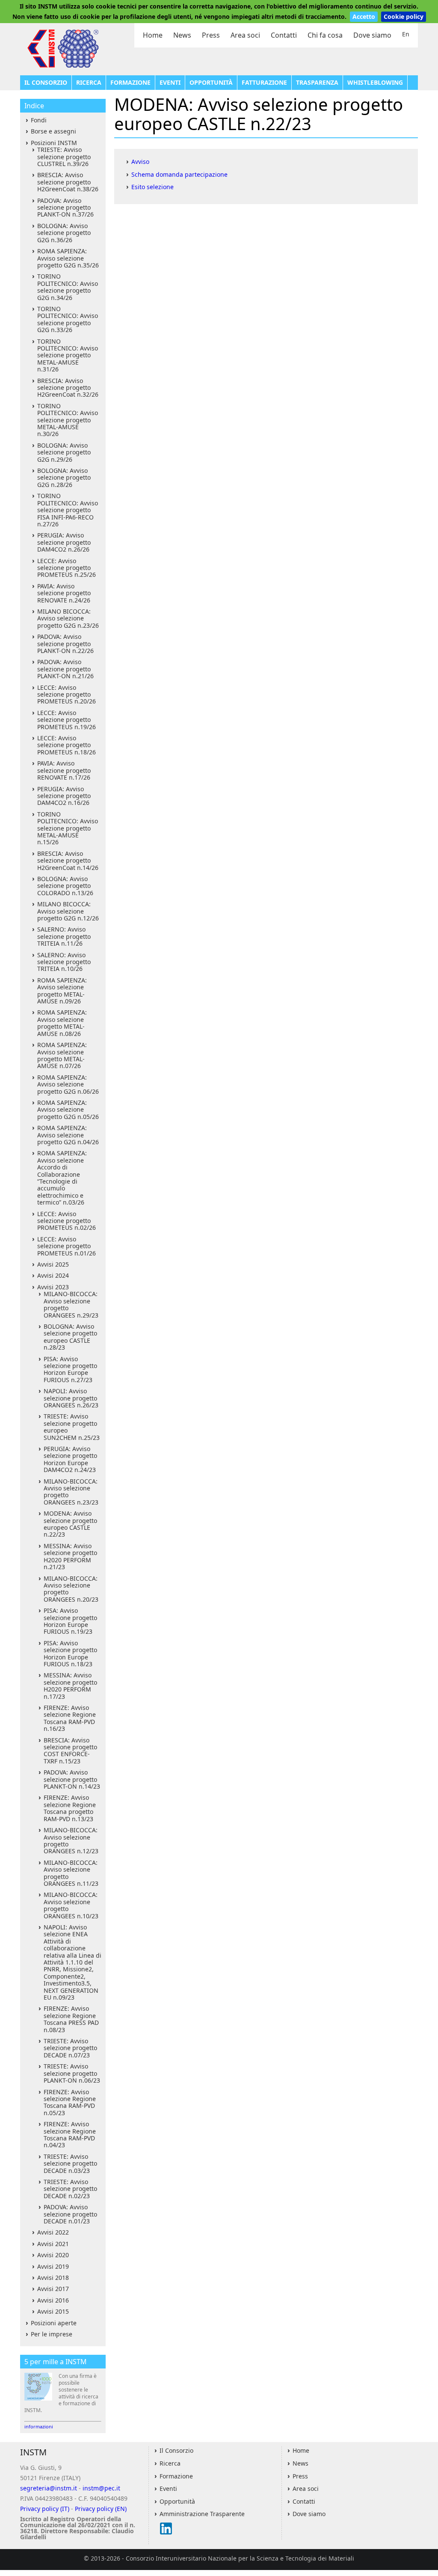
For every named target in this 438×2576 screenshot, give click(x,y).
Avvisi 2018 (53, 2278)
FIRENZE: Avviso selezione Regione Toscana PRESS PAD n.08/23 (71, 2019)
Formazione (130, 82)
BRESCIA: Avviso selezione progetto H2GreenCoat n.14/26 (68, 861)
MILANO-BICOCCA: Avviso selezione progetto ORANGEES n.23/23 (71, 1492)
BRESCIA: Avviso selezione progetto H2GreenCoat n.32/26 (68, 388)
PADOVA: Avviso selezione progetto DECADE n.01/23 (70, 2214)
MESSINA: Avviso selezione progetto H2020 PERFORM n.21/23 (70, 1556)
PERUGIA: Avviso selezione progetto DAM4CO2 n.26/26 (64, 542)
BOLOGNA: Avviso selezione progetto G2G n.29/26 (64, 452)
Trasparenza (317, 82)
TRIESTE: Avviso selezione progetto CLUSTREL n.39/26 (64, 157)
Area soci (245, 35)
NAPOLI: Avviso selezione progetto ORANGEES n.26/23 (71, 1398)
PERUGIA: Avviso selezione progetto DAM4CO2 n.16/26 (64, 796)
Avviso (140, 162)
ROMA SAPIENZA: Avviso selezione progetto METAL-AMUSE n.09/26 (62, 991)
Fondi (39, 120)
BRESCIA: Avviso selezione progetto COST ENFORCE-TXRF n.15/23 (70, 1751)
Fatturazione (264, 82)
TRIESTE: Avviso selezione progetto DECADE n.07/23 (70, 2048)
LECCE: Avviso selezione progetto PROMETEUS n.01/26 (67, 1246)
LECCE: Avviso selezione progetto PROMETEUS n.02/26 (67, 1221)
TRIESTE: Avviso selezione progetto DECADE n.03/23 (70, 2163)
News (182, 35)
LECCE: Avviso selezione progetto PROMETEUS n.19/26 (67, 720)
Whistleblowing (375, 82)
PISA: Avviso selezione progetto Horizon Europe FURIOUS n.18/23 (70, 1653)
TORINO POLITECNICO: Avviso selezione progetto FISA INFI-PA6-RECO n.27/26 (68, 510)
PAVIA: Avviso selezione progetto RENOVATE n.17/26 (64, 770)
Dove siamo (372, 35)
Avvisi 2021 (53, 2244)
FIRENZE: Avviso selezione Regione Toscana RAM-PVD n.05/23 (70, 2102)
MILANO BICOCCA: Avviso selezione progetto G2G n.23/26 (68, 618)
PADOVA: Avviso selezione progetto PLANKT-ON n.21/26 (65, 669)
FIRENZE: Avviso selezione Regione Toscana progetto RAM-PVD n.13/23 (70, 1808)
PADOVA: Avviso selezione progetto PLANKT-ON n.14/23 (72, 1779)
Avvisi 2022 (53, 2232)
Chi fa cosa (325, 35)
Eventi (170, 82)
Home (153, 35)
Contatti (284, 35)
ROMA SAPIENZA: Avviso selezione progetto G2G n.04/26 (68, 1135)
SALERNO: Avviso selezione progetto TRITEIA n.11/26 (64, 936)
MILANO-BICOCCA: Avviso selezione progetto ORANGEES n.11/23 (71, 1873)
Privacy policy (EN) (101, 2509)
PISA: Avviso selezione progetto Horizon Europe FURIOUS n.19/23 (70, 1621)
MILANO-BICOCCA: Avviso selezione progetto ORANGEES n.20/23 (71, 1589)
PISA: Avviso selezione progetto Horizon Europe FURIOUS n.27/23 (70, 1369)
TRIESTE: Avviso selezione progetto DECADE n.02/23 (70, 2189)
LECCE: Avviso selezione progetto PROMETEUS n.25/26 (67, 568)
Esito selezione (152, 187)
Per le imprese (52, 2334)
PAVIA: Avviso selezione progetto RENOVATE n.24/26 (64, 593)
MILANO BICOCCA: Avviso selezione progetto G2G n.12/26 (68, 911)
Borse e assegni (53, 131)
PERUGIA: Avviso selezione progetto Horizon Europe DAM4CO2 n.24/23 (70, 1459)
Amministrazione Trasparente (202, 2514)
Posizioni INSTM (54, 143)
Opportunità (211, 82)
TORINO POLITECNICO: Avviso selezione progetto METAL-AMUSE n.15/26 (68, 828)
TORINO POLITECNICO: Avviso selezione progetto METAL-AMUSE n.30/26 (68, 420)
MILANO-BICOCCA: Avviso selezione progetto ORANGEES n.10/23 (71, 1905)
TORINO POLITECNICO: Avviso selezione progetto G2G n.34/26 (68, 287)
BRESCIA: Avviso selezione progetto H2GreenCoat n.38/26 (68, 182)
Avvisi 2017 (53, 2289)
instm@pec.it (101, 2488)
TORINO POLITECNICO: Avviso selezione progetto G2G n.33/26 (68, 319)
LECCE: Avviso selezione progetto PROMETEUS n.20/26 (67, 694)
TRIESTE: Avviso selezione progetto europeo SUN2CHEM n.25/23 (72, 1427)
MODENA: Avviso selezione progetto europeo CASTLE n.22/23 (70, 1524)
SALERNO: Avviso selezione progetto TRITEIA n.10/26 (64, 962)
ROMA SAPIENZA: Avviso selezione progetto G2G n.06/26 (68, 1084)
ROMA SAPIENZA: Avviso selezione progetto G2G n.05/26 (68, 1110)
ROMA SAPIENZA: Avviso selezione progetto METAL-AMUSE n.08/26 (62, 1023)
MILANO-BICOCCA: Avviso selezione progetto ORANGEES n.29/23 (71, 1304)
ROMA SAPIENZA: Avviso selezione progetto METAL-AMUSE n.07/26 (62, 1055)
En (406, 34)
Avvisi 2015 (53, 2311)
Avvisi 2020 (53, 2255)
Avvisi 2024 (53, 1275)
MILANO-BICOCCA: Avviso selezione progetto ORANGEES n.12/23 (71, 1840)
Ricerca (89, 82)
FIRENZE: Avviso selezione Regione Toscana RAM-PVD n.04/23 (70, 2134)
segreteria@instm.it (49, 2488)
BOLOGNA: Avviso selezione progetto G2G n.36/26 (64, 233)
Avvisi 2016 (53, 2300)
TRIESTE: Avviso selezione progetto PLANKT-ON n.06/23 (72, 2073)
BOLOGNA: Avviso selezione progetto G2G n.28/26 (64, 478)
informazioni (39, 2426)
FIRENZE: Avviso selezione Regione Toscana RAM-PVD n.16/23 (70, 1718)
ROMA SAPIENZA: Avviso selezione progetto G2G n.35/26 (68, 258)
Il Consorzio (46, 82)
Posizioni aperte (54, 2323)
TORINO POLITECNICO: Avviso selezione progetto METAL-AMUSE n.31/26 (68, 355)
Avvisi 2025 (53, 1264)
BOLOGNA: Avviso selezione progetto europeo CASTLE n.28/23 (70, 1337)
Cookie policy (404, 16)
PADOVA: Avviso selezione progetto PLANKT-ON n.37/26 (65, 208)
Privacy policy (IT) (45, 2509)
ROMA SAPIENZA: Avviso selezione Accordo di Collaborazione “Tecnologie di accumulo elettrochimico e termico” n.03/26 (62, 1178)
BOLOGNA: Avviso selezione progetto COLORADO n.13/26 (65, 886)
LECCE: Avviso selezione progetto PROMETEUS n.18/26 (67, 745)
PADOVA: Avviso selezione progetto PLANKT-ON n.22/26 (65, 644)
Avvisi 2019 (53, 2266)
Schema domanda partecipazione (179, 174)
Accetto (364, 16)
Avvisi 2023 (53, 1287)
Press (211, 35)
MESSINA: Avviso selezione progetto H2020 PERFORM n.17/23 (70, 1686)
